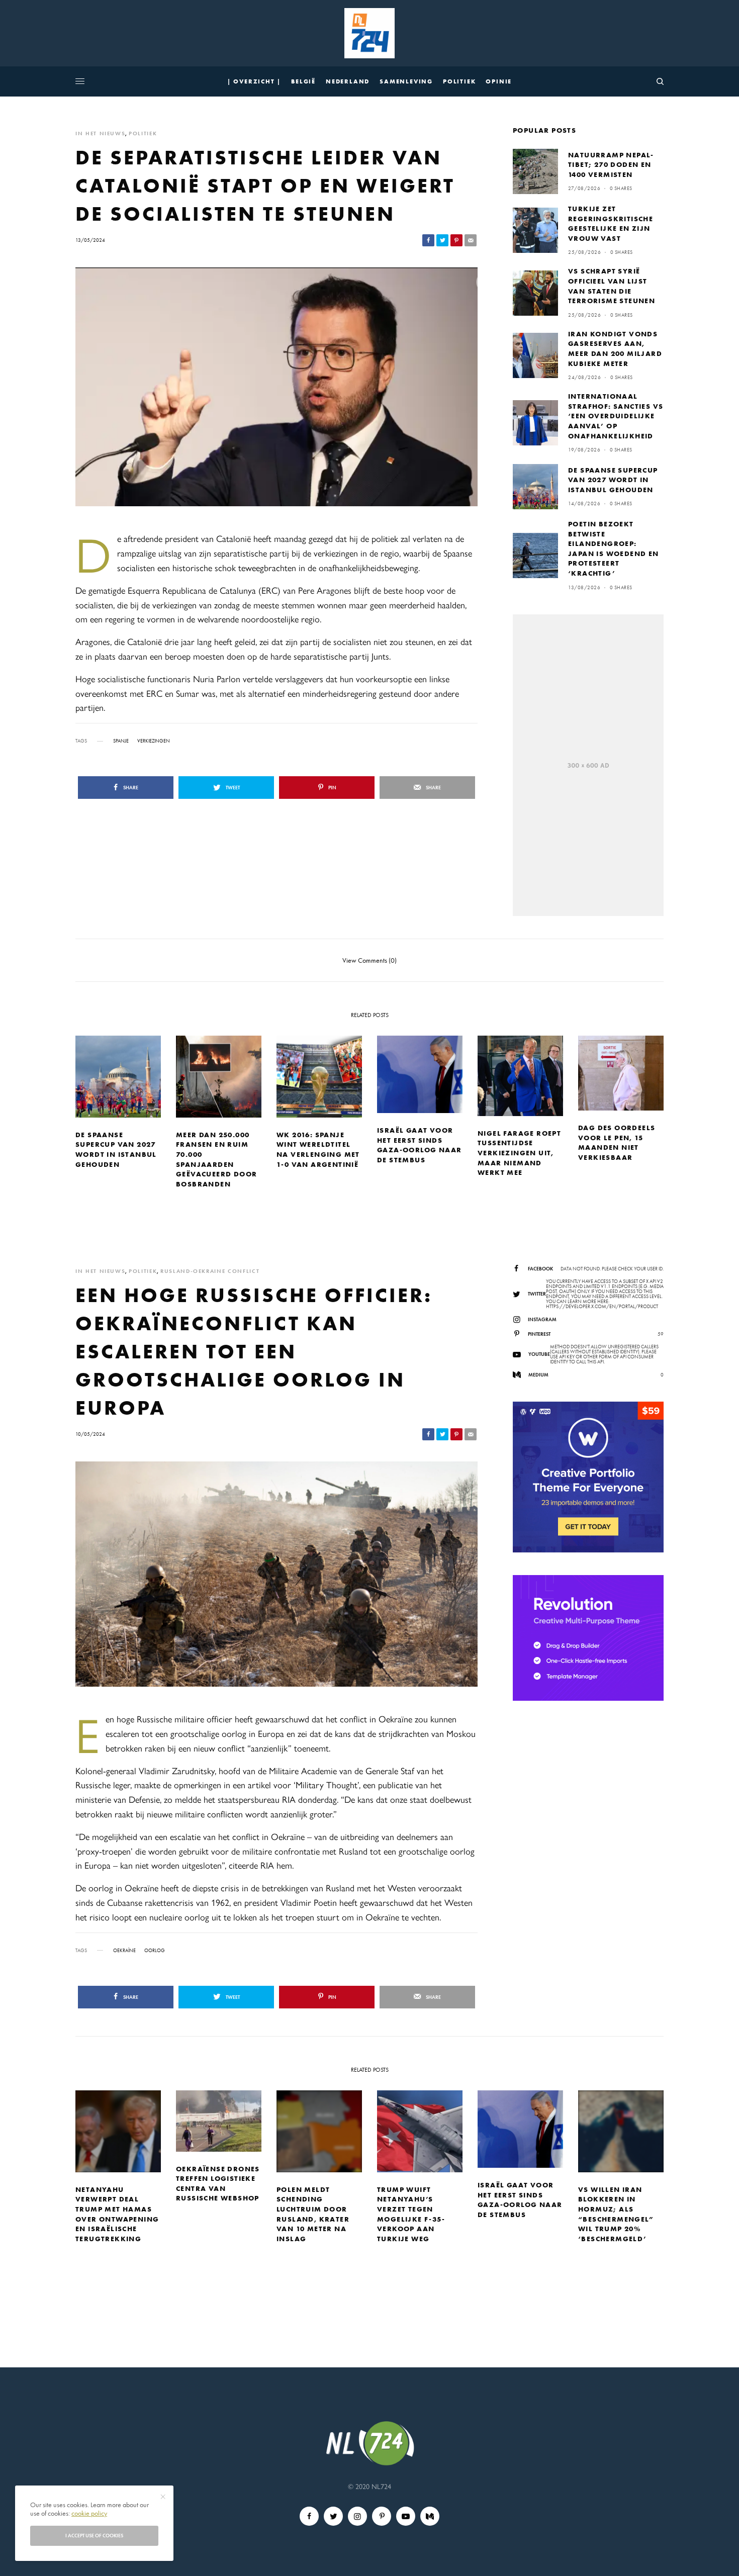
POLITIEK (143, 133)
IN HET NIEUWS (100, 133)
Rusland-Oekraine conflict (210, 1271)
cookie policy (89, 2513)
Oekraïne (124, 1951)
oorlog (155, 1951)
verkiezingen (154, 741)
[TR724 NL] (369, 33)
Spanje (121, 741)
